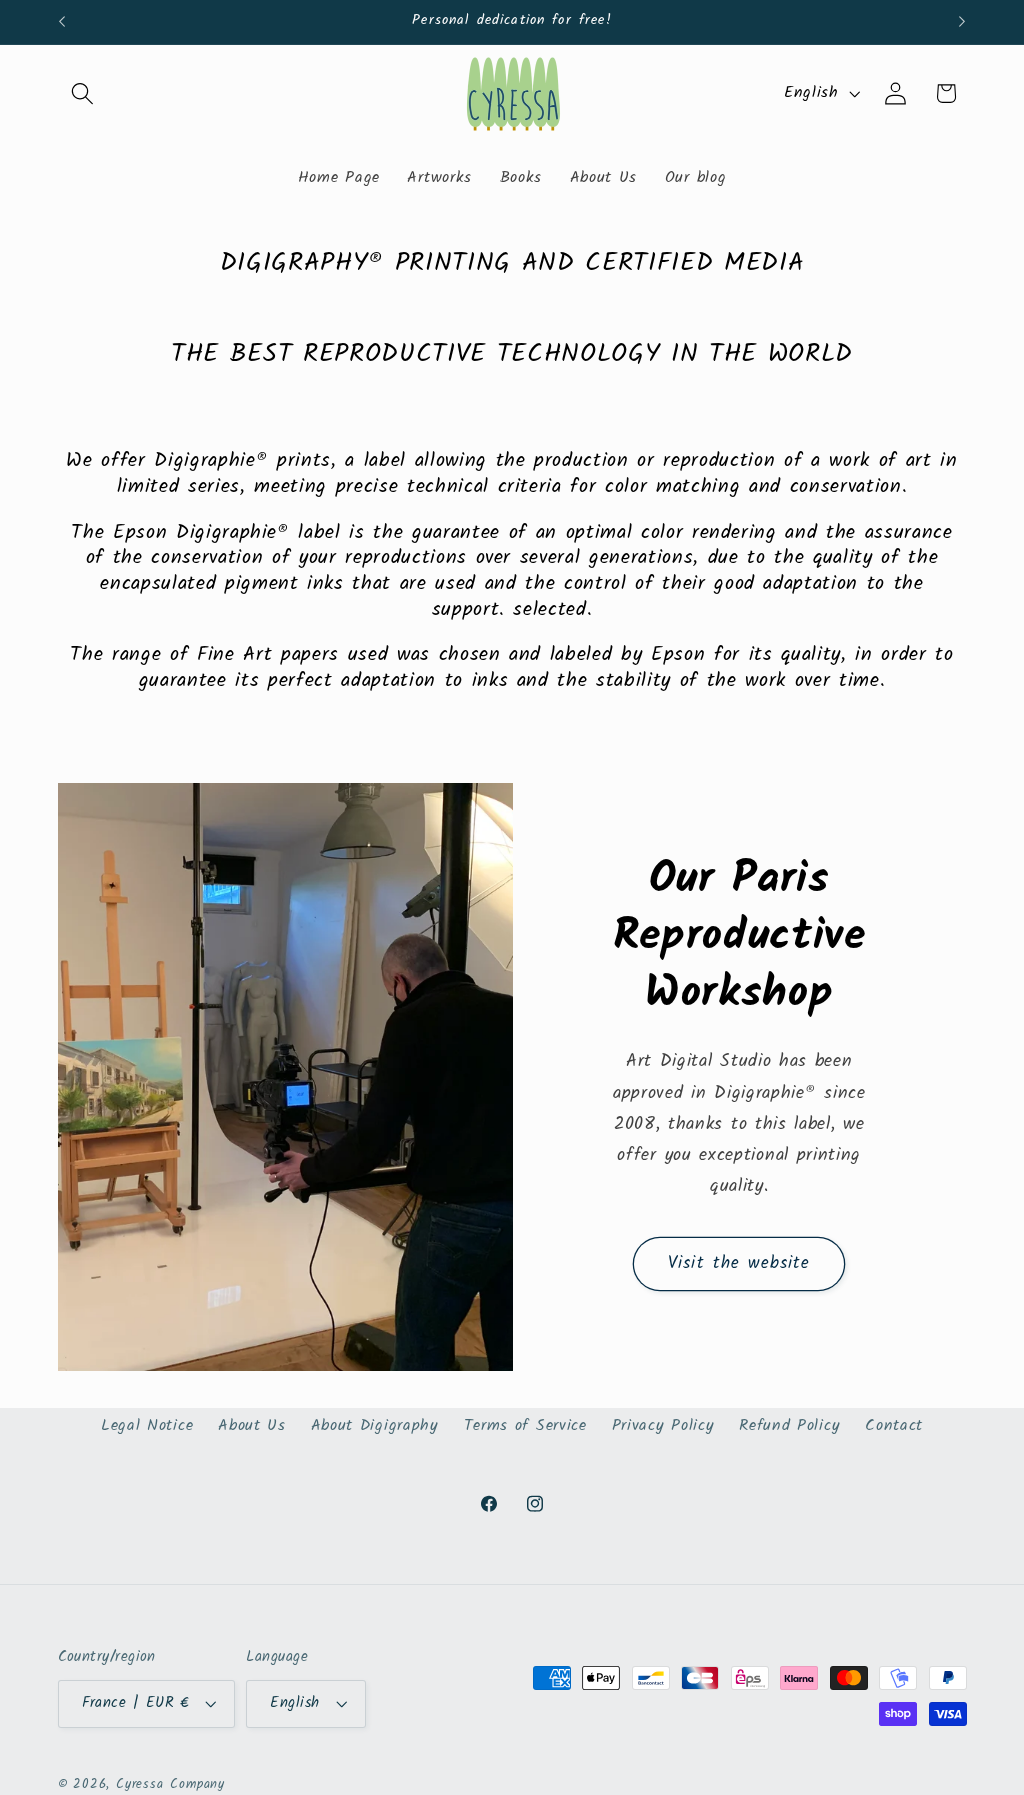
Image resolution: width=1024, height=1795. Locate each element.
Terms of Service (525, 1426)
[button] (83, 93)
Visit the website (739, 1263)
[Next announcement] (962, 22)
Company (197, 1785)
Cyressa (140, 1785)
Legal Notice (147, 1426)
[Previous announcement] (62, 22)
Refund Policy (789, 1426)
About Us (252, 1426)
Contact (894, 1426)
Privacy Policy (663, 1426)
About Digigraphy (375, 1426)
